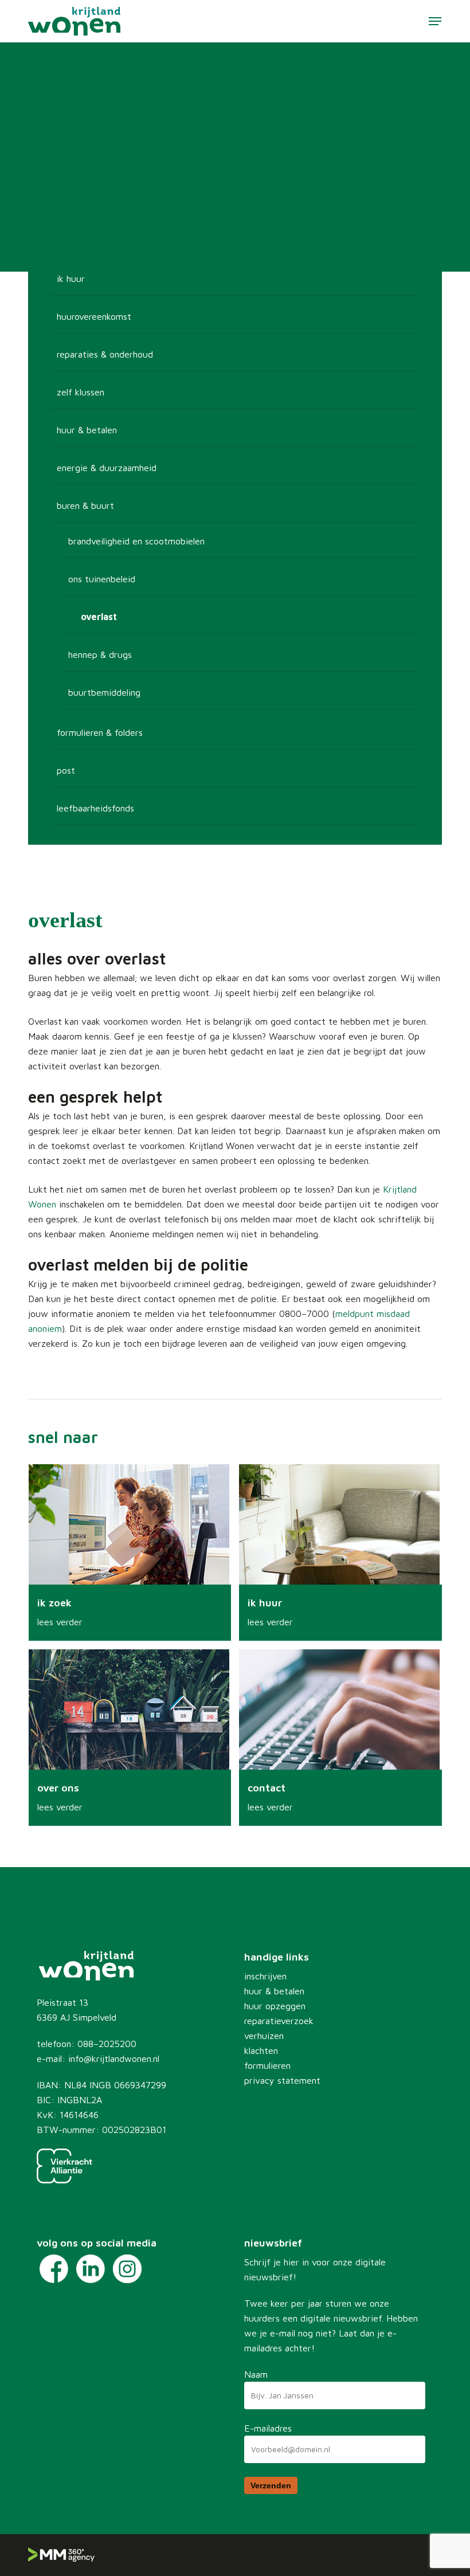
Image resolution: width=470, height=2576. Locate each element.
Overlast (99, 617)
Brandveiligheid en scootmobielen (136, 541)
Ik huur (71, 279)
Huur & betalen (87, 430)
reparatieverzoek (279, 2021)
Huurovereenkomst (94, 316)
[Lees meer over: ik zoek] (130, 1552)
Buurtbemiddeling (104, 692)
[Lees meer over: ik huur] (340, 1552)
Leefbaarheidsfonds (95, 808)
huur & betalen (274, 1991)
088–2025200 (107, 2044)
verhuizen (264, 2036)
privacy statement (282, 2080)
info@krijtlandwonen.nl (114, 2059)
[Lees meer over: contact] (340, 1738)
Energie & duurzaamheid (107, 468)
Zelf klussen (81, 392)
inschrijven (265, 1976)
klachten (261, 2050)
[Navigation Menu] (435, 21)
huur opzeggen (275, 2006)
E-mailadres (268, 2428)
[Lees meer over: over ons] (130, 1738)
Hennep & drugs (100, 654)
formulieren (267, 2065)
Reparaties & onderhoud (105, 354)
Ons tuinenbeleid (102, 579)
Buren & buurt (85, 505)
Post (66, 770)
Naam (256, 2374)
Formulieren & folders (100, 732)
